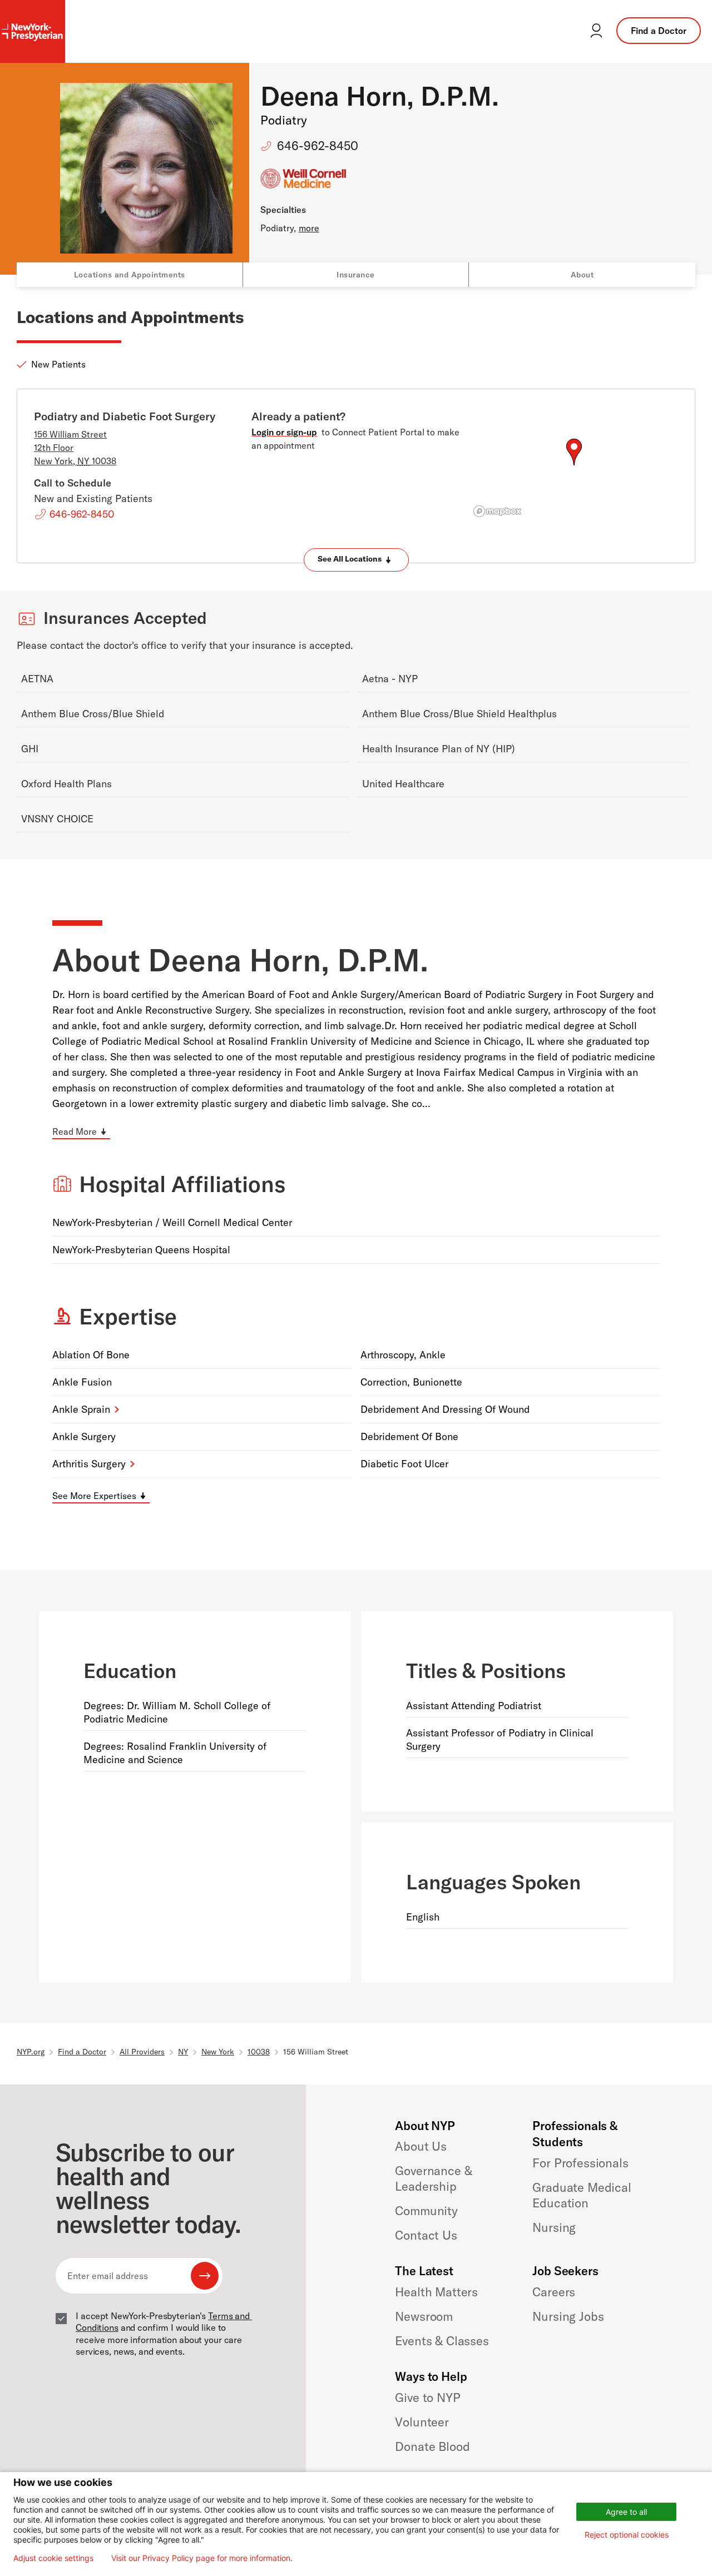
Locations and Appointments (130, 275)
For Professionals (580, 2163)
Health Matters (436, 2292)
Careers (554, 2292)
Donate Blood (432, 2446)
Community (426, 2211)
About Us (421, 2146)
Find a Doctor (659, 31)
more (309, 228)
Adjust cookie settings (53, 2558)
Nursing (554, 2227)
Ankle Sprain (81, 1409)
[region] (574, 465)
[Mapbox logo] (497, 511)
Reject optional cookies (627, 2535)
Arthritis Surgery (89, 1464)
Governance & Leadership (433, 2178)
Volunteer (422, 2422)
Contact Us (426, 2235)
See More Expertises (94, 1496)
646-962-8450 (318, 146)
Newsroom (424, 2316)
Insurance (356, 275)
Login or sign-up (284, 432)
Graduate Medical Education (582, 2195)
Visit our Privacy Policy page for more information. (202, 2558)
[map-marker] (574, 452)
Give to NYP (427, 2398)
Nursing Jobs (568, 2316)
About (582, 275)
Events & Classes (442, 2341)
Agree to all (626, 2512)
